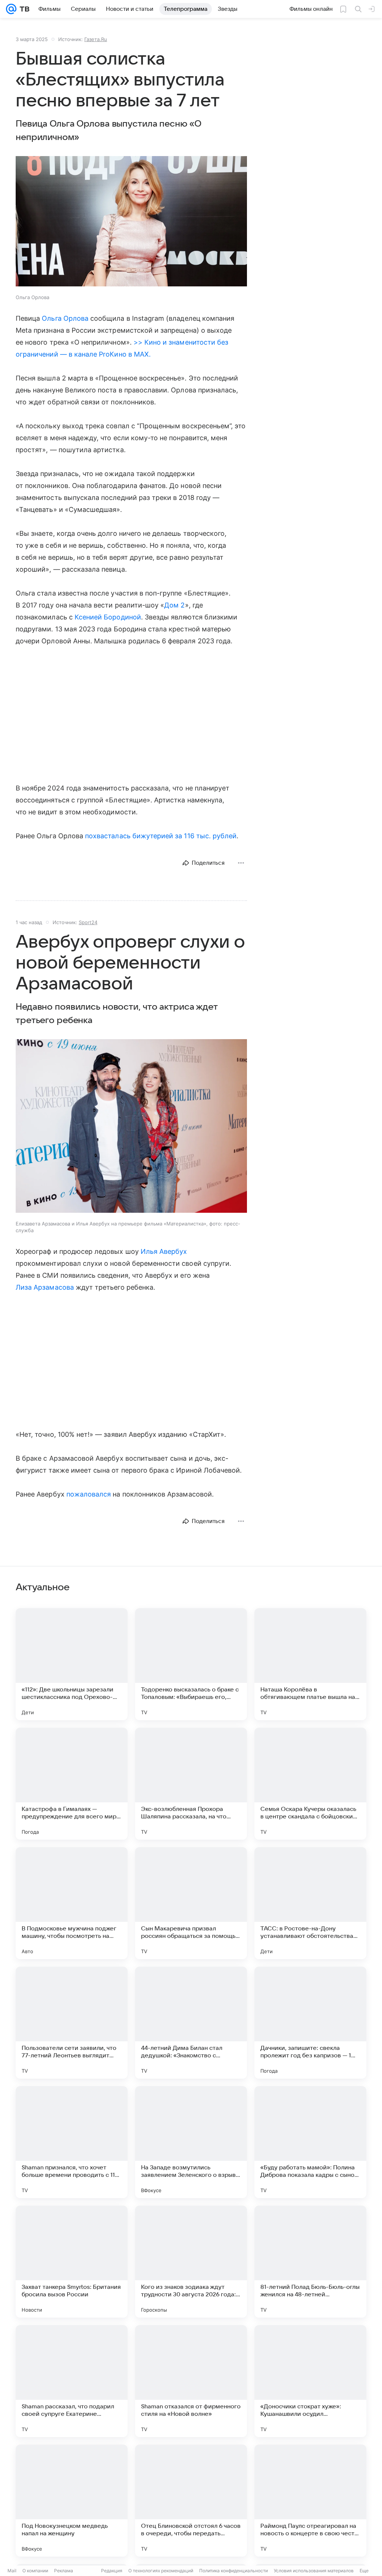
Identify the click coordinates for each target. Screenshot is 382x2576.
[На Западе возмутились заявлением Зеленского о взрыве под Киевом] (191, 2142)
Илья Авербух (164, 1251)
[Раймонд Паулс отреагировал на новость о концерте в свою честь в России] (310, 2501)
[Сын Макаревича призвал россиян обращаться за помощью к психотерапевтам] (191, 1903)
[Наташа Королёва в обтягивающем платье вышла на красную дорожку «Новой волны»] (310, 1664)
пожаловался (89, 1494)
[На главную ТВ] (23, 9)
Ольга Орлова (65, 318)
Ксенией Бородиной (108, 617)
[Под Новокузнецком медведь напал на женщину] (72, 2501)
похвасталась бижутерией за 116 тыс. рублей (161, 836)
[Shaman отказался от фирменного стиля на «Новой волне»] (191, 2381)
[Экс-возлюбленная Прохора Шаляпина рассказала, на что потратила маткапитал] (191, 1784)
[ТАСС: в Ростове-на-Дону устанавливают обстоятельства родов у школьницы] (310, 1903)
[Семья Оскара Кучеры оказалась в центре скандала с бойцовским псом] (310, 1784)
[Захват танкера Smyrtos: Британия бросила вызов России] (72, 2262)
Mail (12, 2571)
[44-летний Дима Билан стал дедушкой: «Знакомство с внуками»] (191, 2023)
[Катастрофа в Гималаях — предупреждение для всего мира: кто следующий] (72, 1784)
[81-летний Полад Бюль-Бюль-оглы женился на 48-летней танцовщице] (310, 2262)
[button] (131, 222)
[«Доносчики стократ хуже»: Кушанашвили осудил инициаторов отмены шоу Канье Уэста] (310, 2381)
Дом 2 (174, 605)
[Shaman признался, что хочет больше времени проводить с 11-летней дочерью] (72, 2142)
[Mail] (11, 9)
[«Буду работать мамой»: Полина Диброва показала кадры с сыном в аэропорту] (310, 2142)
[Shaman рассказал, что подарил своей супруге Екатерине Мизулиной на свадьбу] (72, 2381)
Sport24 (88, 922)
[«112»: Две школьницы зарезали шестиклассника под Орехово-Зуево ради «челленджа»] (72, 1664)
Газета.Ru (96, 39)
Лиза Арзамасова (45, 1287)
